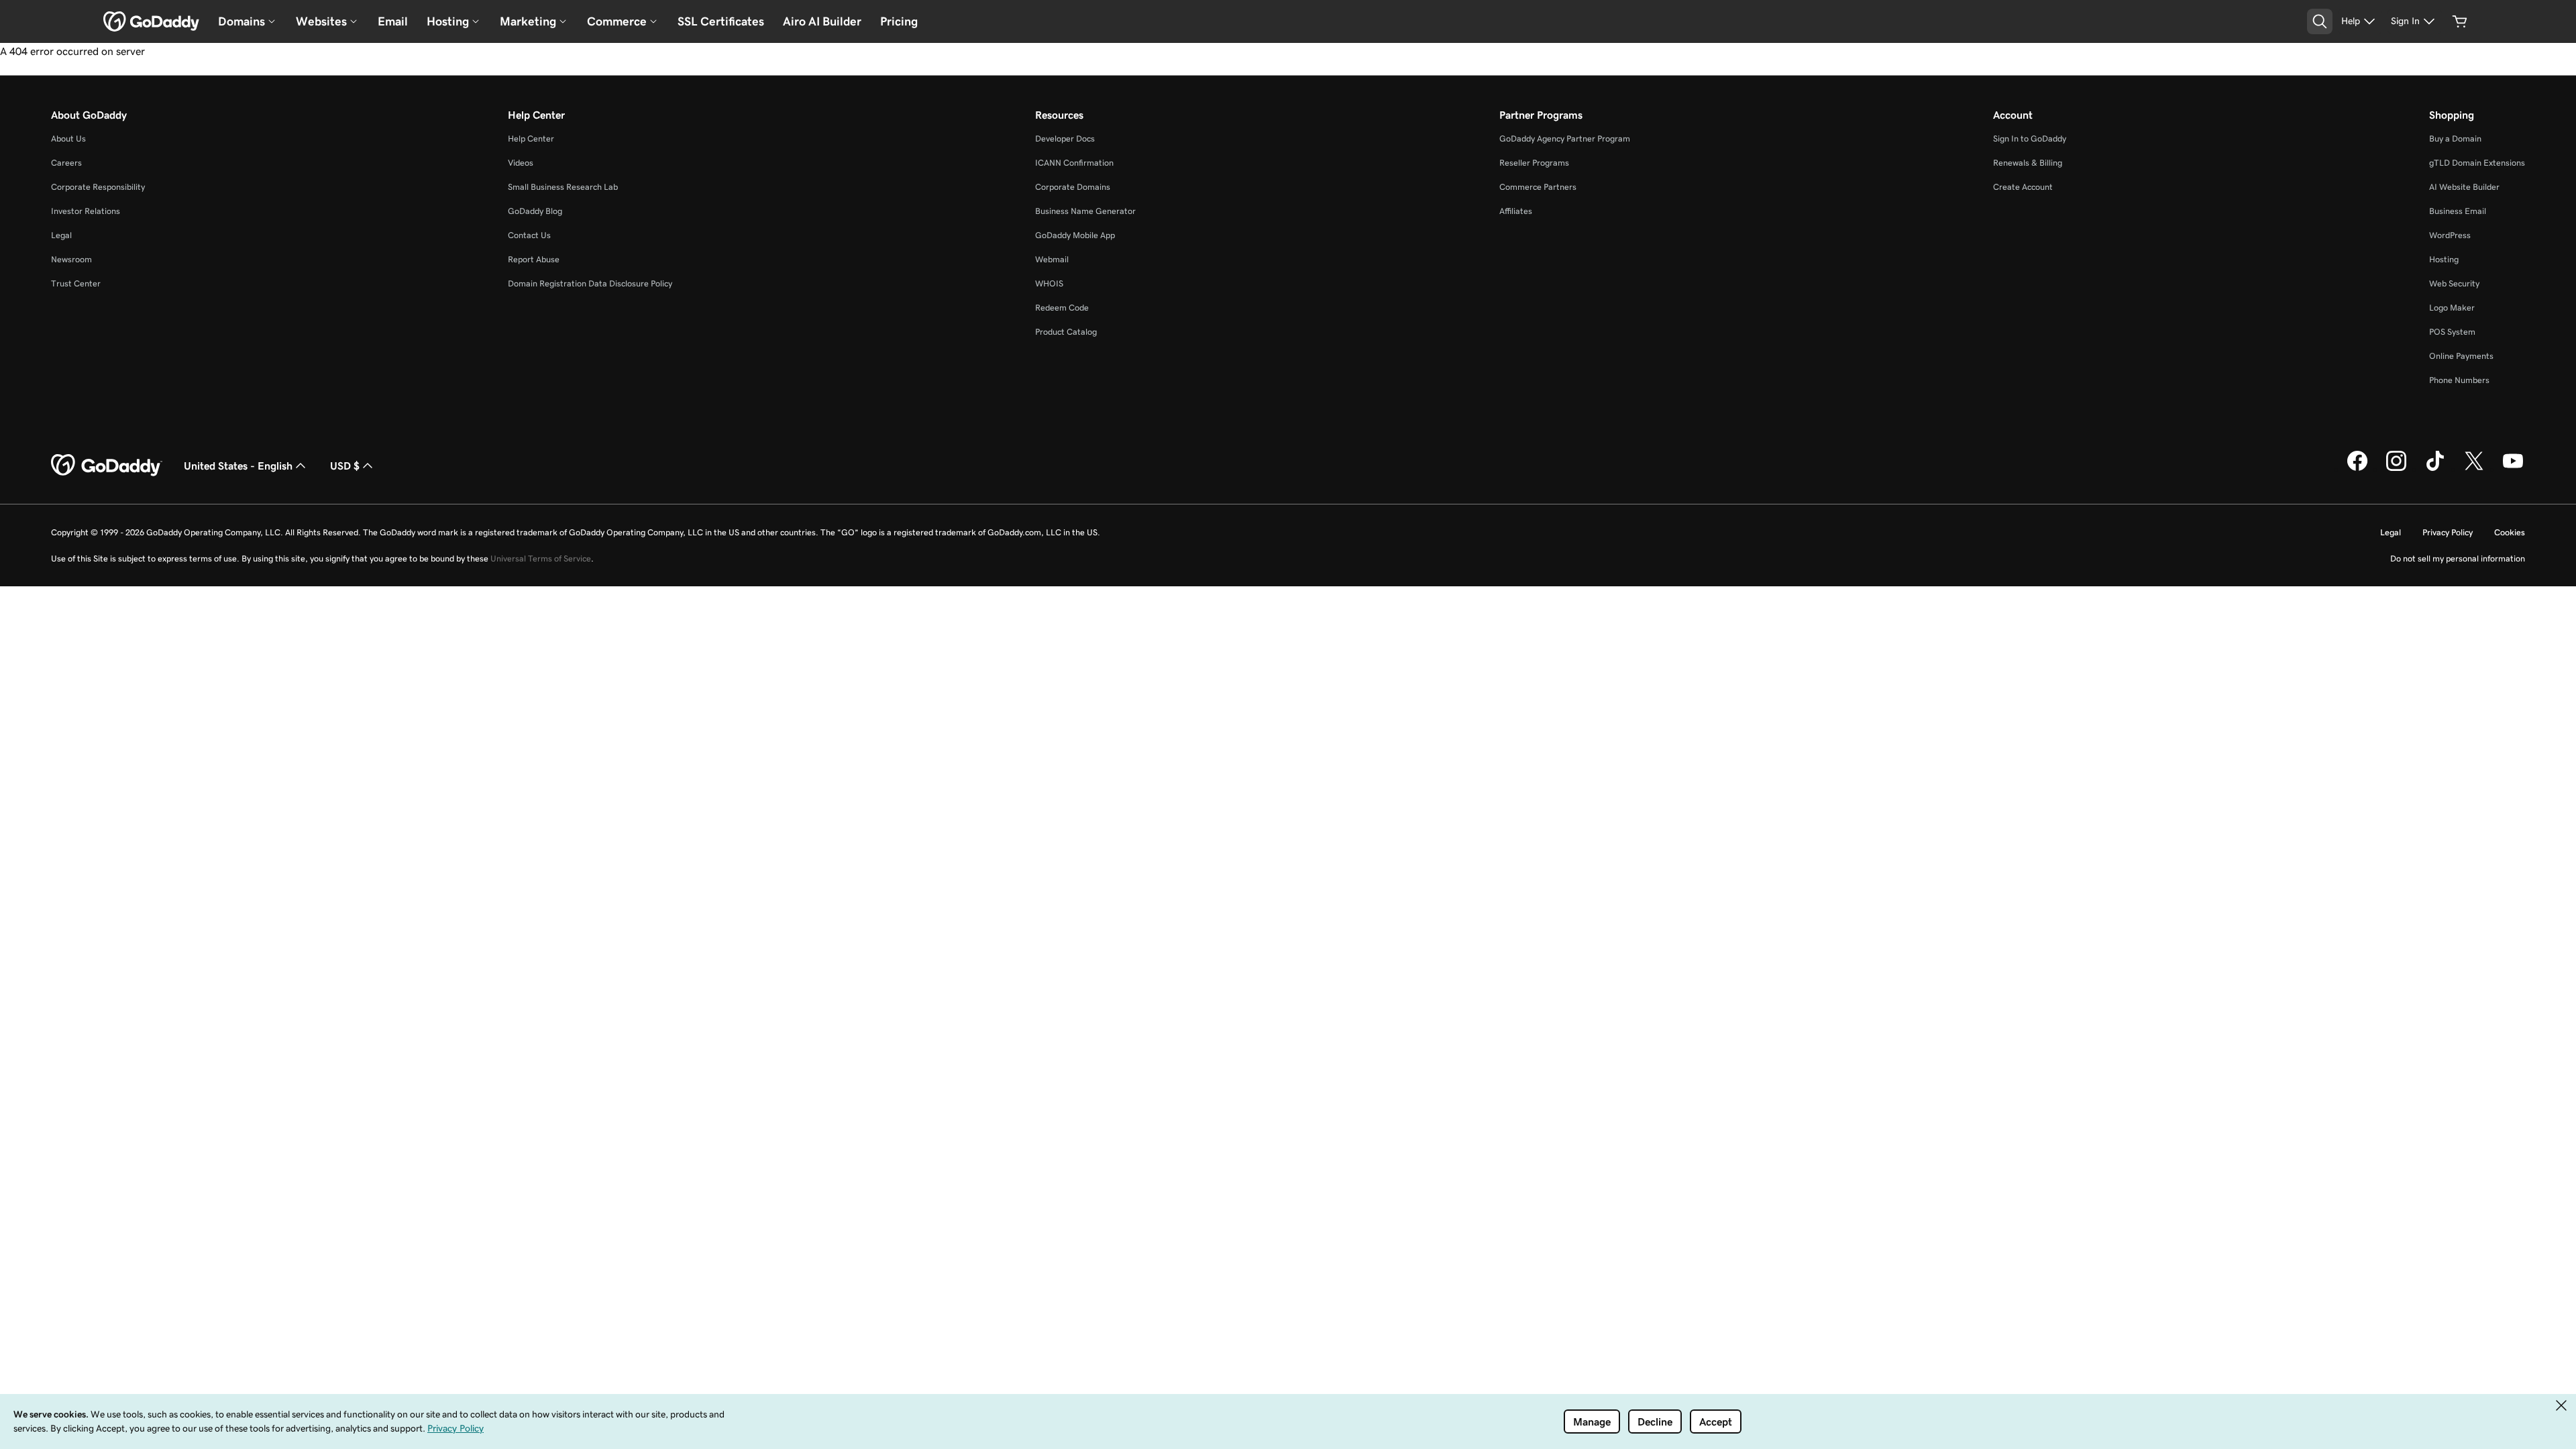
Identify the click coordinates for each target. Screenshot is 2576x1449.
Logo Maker (2452, 308)
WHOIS (1049, 283)
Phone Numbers (2459, 380)
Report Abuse (534, 259)
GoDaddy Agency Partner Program (1565, 139)
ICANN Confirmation (1074, 163)
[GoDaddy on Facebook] (2357, 469)
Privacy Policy (2448, 532)
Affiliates (1516, 211)
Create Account (2023, 187)
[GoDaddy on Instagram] (2396, 469)
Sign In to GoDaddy (2030, 139)
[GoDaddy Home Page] (107, 466)
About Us (68, 139)
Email (393, 21)
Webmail (1052, 259)
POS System (2452, 332)
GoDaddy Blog (535, 211)
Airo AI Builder (822, 21)
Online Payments (2461, 356)
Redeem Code (1062, 308)
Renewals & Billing (2028, 163)
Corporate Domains (1073, 187)
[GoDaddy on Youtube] (2513, 469)
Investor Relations (86, 211)
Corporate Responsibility (98, 187)
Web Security (2454, 283)
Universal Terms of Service (541, 558)
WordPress (2450, 235)
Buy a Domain (2455, 139)
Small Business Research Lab (563, 187)
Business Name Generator (1085, 211)
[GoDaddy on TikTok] (2435, 469)
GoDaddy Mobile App (1075, 235)
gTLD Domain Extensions (2477, 163)
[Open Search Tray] (2320, 21)
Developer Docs (1065, 139)
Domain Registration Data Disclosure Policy (590, 283)
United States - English (238, 466)
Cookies (2510, 532)
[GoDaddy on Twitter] (2474, 469)
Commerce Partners (1538, 187)
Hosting (2444, 259)
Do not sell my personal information (2458, 558)
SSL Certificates (721, 21)
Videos (521, 163)
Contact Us (529, 235)
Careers (66, 163)
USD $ (345, 466)
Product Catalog (1066, 332)
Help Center (531, 139)
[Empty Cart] (2460, 21)
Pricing (899, 21)
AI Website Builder (2464, 187)
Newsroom (71, 259)
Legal (61, 235)
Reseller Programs (1534, 163)
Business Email (2458, 211)
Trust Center (76, 283)
